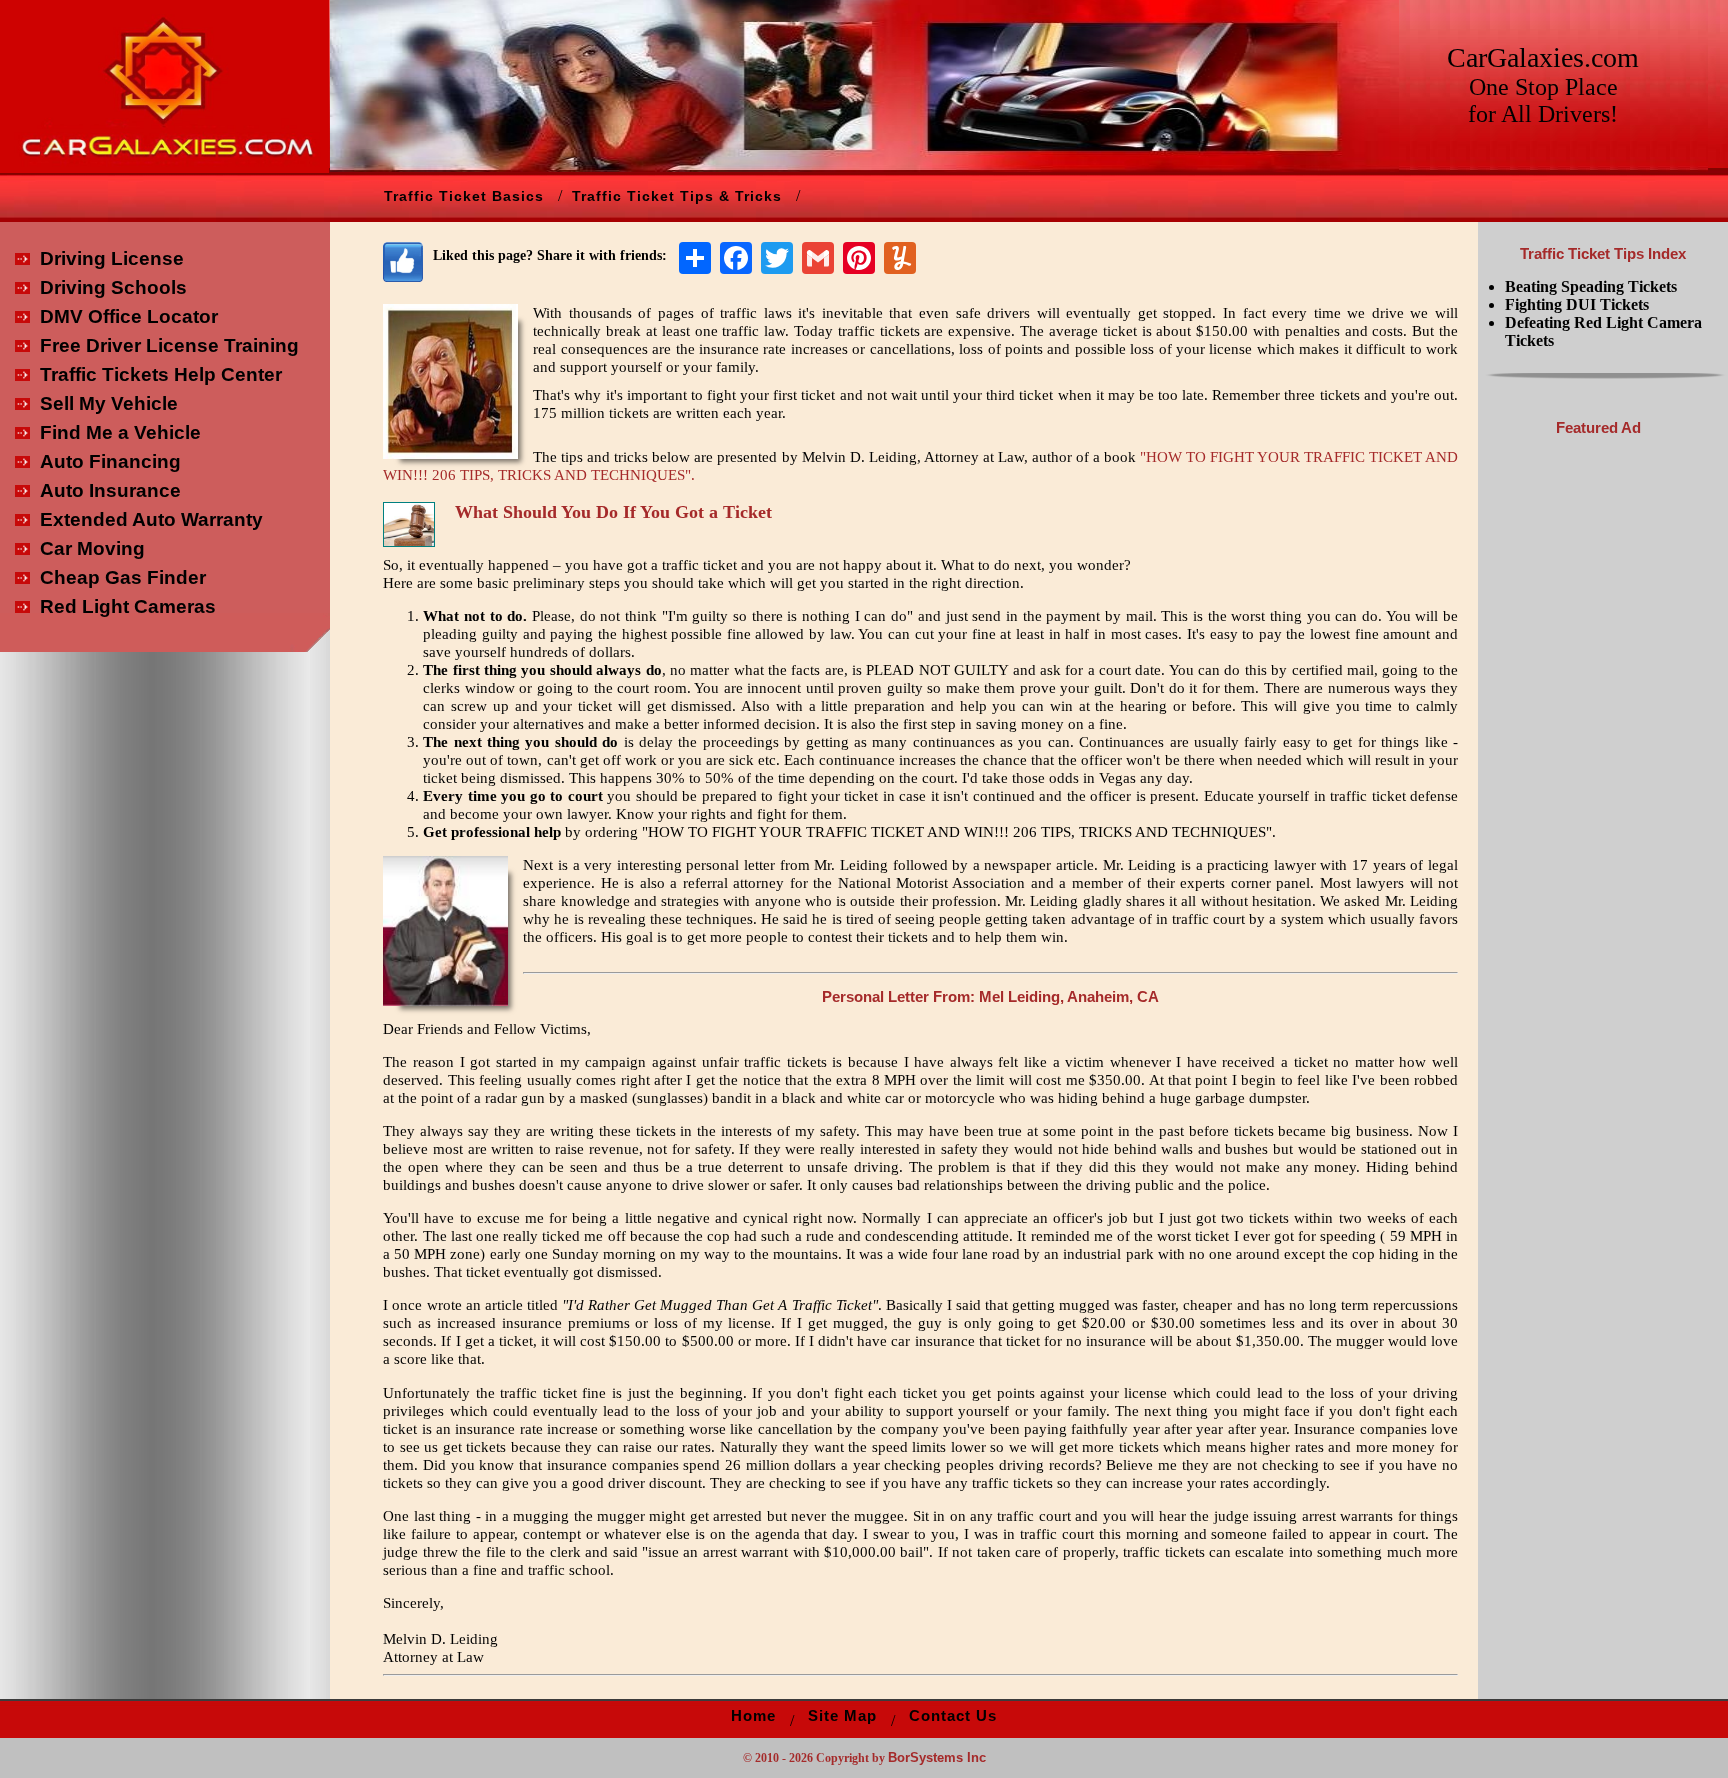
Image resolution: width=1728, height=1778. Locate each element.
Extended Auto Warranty (151, 519)
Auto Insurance (110, 490)
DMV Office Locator (129, 316)
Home (753, 1716)
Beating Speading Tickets (1591, 286)
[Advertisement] (1598, 750)
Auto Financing (110, 461)
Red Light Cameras (128, 606)
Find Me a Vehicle (120, 432)
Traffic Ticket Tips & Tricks (677, 196)
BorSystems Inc (937, 1757)
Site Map (842, 1716)
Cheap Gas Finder (123, 577)
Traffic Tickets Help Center (161, 374)
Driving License (112, 258)
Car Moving (92, 548)
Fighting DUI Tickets (1577, 304)
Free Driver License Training (169, 345)
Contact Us (953, 1716)
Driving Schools (113, 287)
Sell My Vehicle (109, 403)
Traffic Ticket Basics (464, 196)
